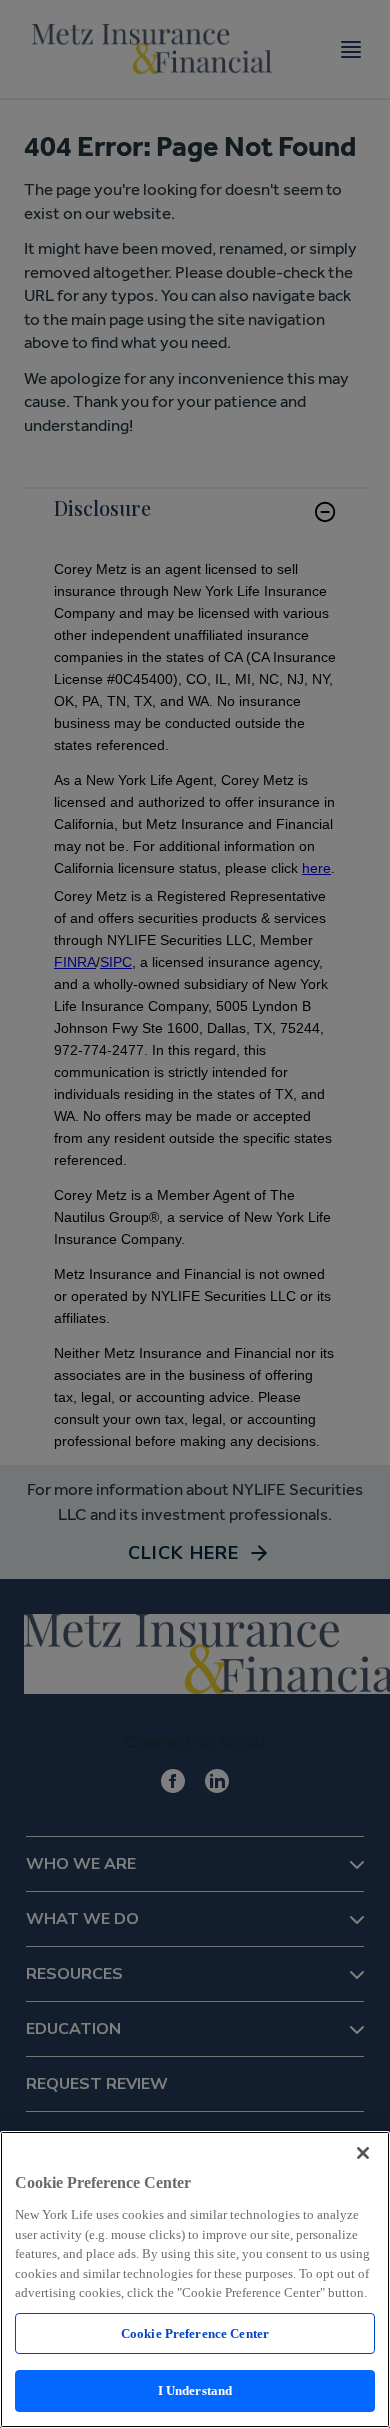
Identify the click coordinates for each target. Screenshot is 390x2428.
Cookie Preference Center (195, 2333)
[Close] (363, 2153)
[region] (195, 2279)
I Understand (195, 2390)
